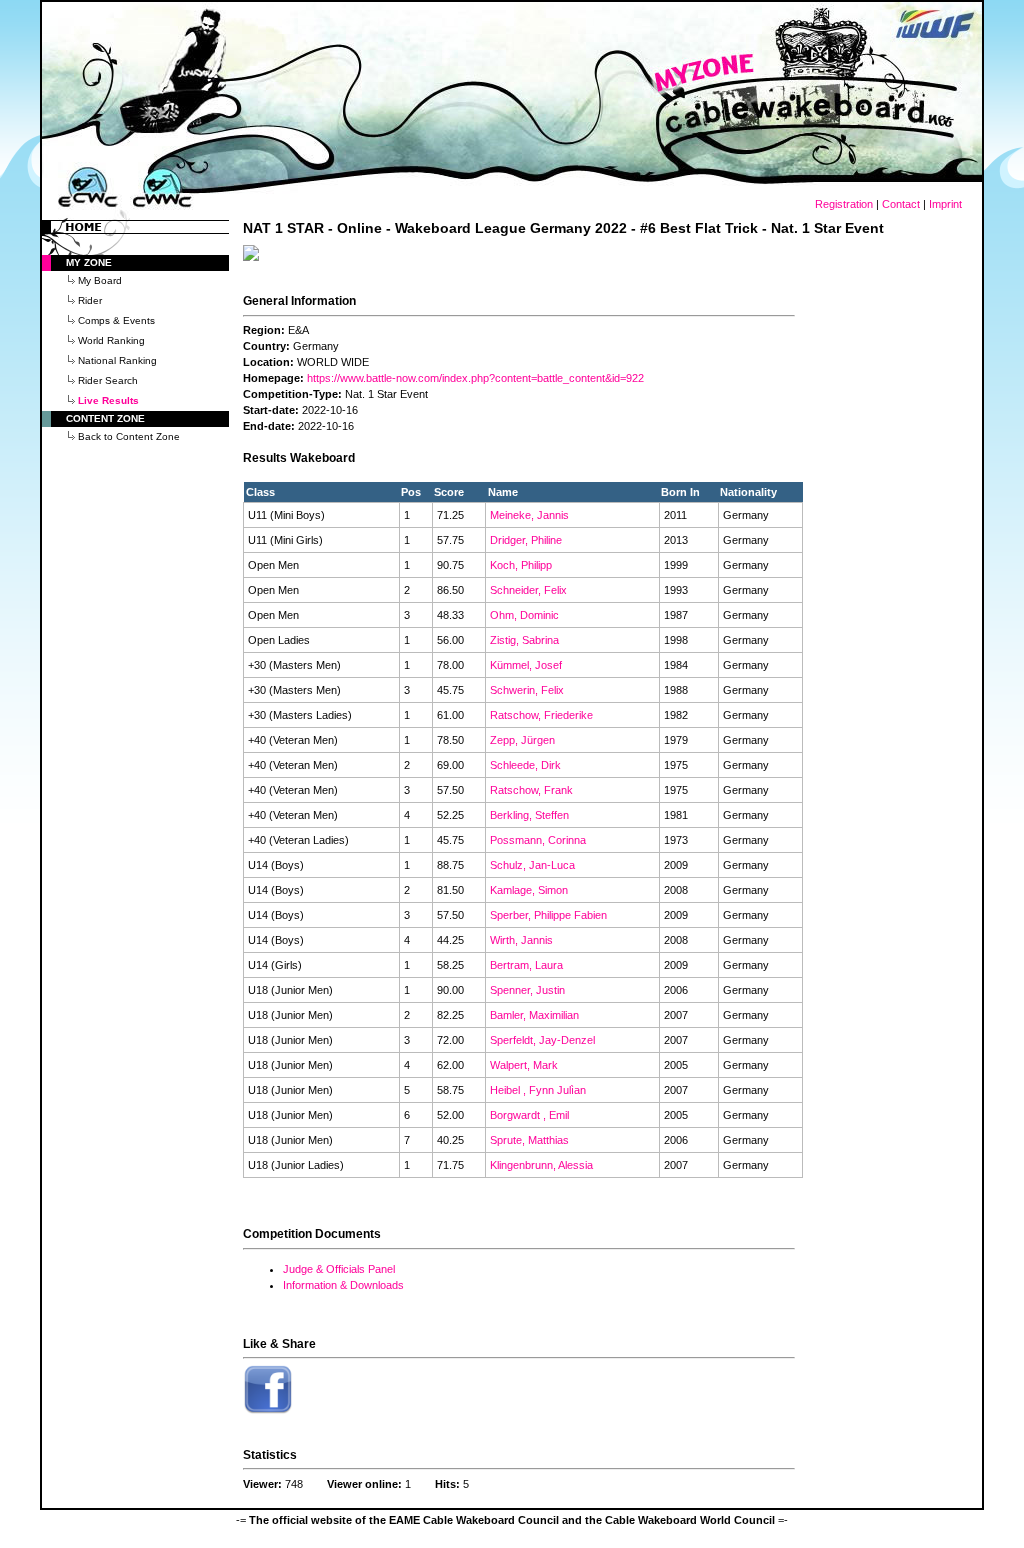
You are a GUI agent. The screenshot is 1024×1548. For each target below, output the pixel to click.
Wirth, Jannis (521, 940)
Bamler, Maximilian (534, 1015)
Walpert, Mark (524, 1065)
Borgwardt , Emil (529, 1115)
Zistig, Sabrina (524, 640)
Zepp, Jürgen (522, 740)
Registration (844, 204)
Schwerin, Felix (527, 690)
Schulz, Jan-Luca (532, 865)
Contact (901, 204)
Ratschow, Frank (531, 790)
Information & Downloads (343, 1285)
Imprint (945, 204)
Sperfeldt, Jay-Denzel (542, 1040)
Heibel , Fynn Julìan (538, 1090)
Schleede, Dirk (525, 765)
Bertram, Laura (526, 965)
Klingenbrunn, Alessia (541, 1165)
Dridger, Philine (526, 540)
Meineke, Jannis (529, 515)
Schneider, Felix (528, 590)
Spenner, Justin (527, 990)
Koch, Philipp (521, 565)
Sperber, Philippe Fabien (548, 915)
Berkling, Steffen (529, 815)
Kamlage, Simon (529, 890)
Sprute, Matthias (529, 1140)
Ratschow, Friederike (541, 715)
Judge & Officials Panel (339, 1269)
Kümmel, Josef (526, 665)
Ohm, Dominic (524, 615)
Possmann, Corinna (538, 840)
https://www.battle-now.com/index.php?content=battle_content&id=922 (475, 378)
